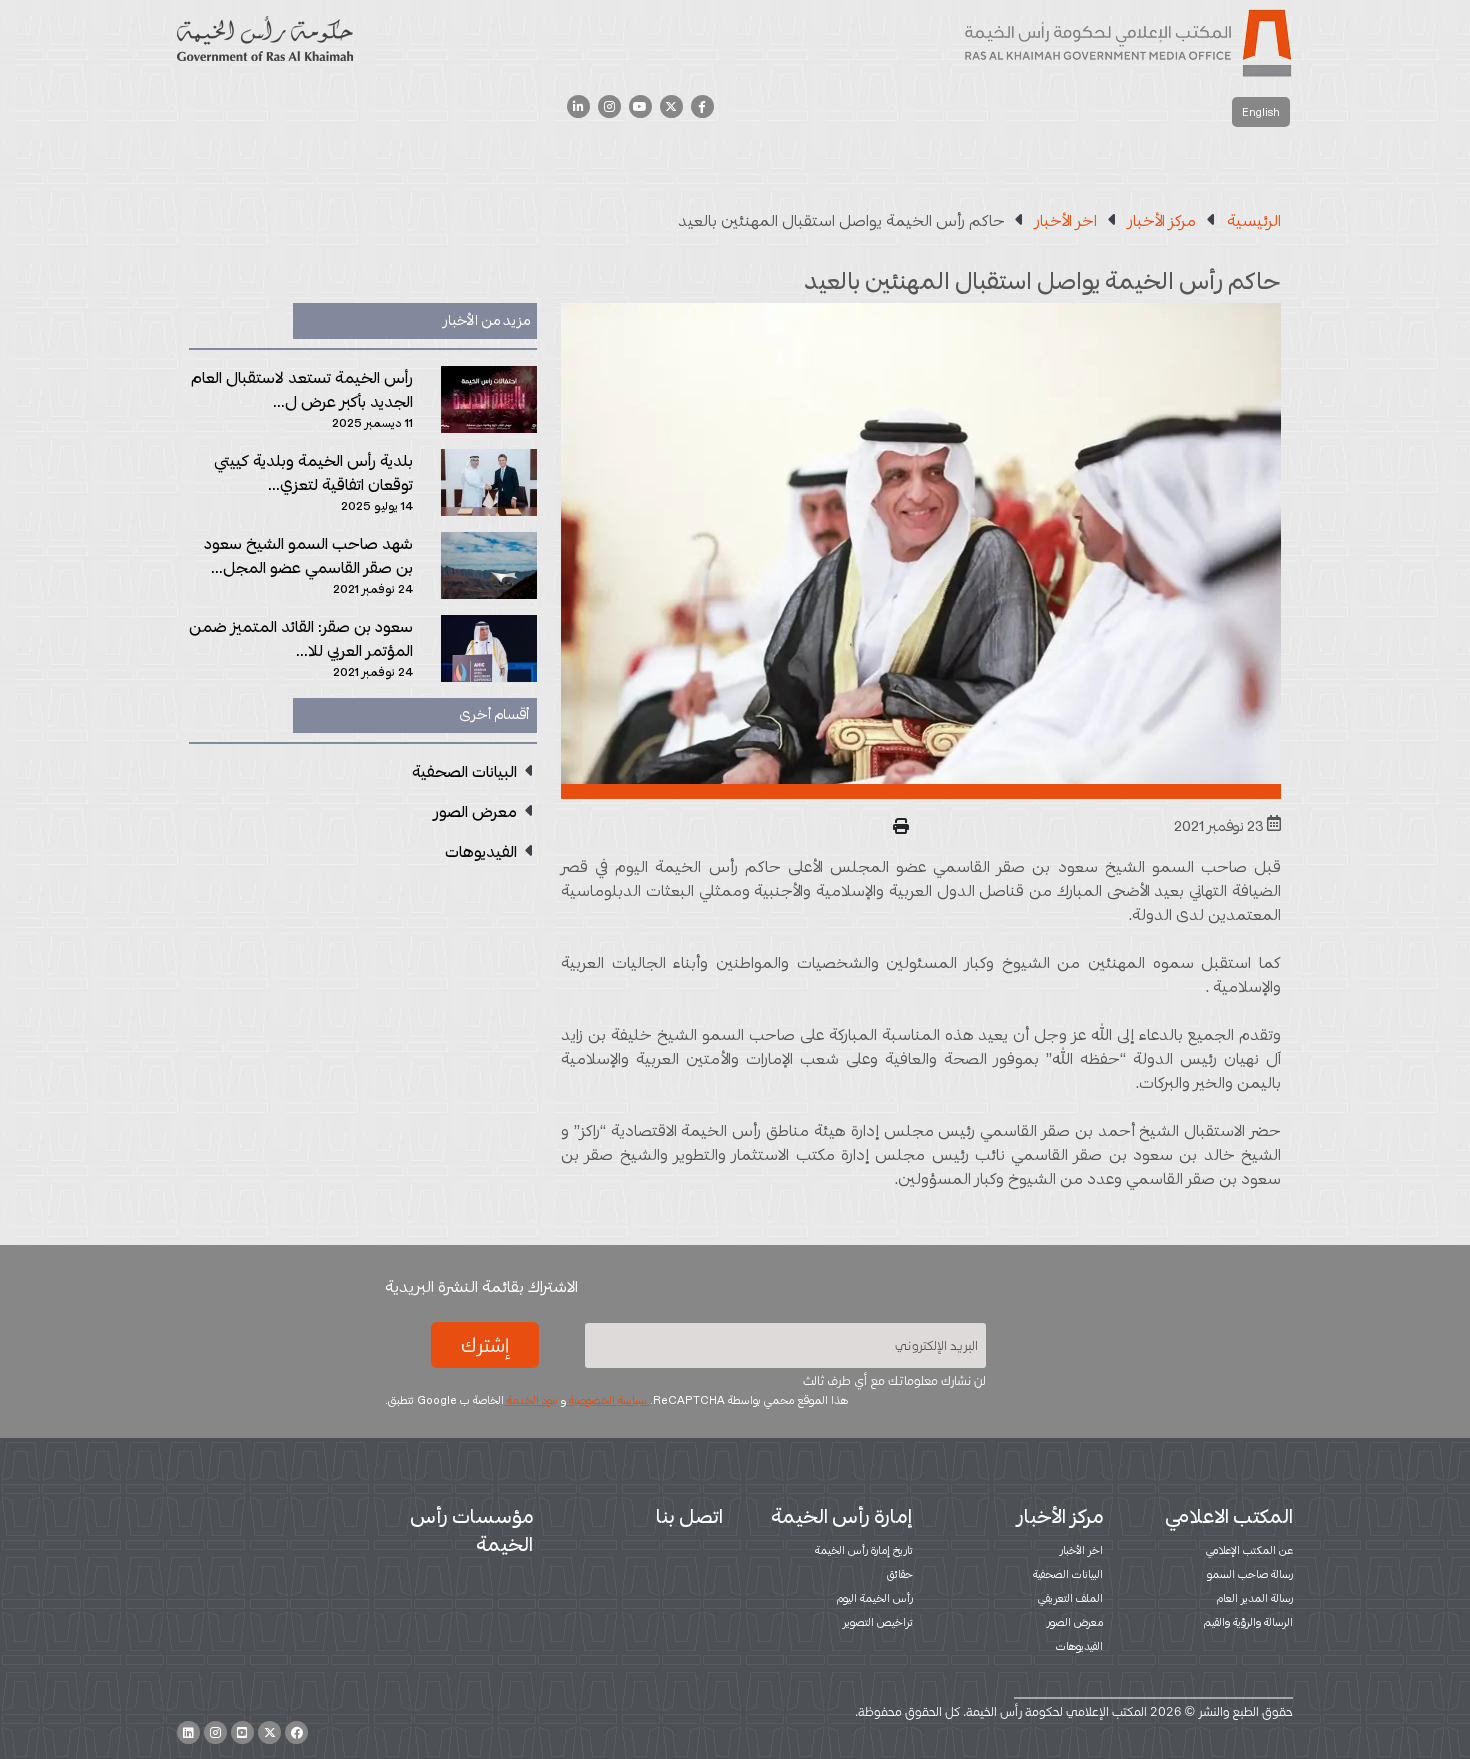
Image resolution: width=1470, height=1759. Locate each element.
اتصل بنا (689, 1516)
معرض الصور (1075, 1622)
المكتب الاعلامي (1229, 1516)
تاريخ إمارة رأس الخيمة (864, 1550)
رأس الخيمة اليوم (875, 1598)
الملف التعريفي (1070, 1598)
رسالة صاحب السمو (1250, 1574)
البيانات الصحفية (1068, 1574)
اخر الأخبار (1081, 1550)
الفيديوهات (1079, 1646)
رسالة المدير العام (1255, 1598)
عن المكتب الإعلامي (1249, 1550)
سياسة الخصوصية (608, 1400)
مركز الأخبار (1060, 1516)
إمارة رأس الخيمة (842, 1516)
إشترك (485, 1345)
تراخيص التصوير (878, 1622)
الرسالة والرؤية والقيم (1248, 1622)
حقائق (900, 1574)
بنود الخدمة (531, 1400)
